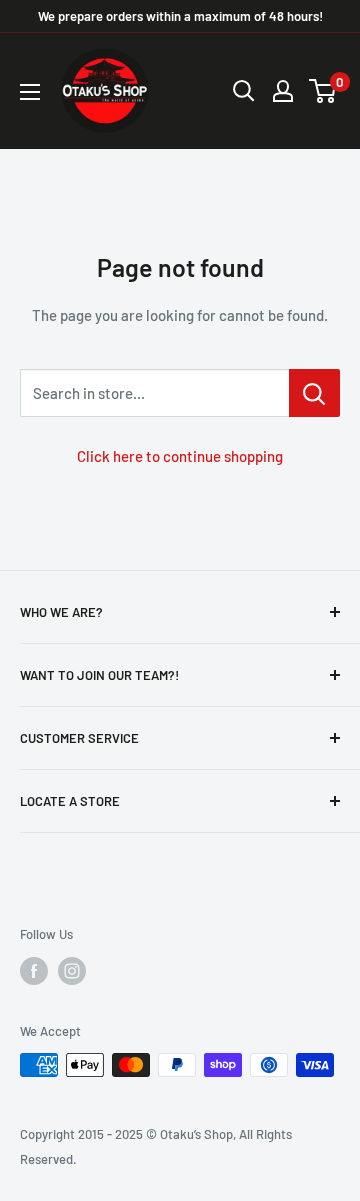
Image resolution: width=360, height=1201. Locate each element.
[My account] (283, 91)
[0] (323, 91)
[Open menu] (30, 92)
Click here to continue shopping (180, 456)
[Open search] (244, 91)
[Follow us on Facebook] (34, 971)
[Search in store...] (314, 393)
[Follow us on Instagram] (72, 971)
